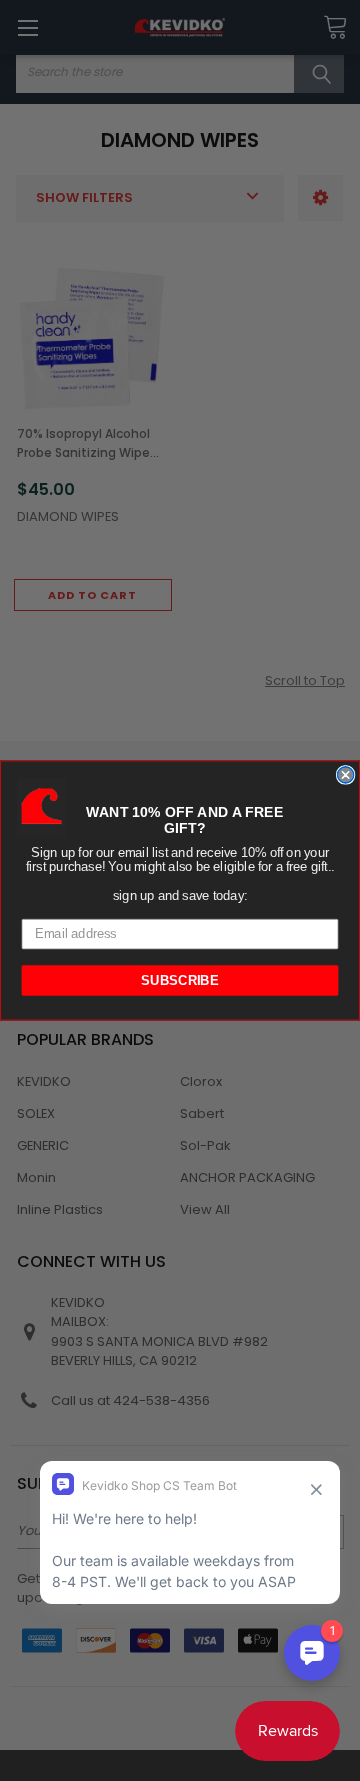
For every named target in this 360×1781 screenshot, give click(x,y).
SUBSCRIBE (180, 980)
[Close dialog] (346, 775)
